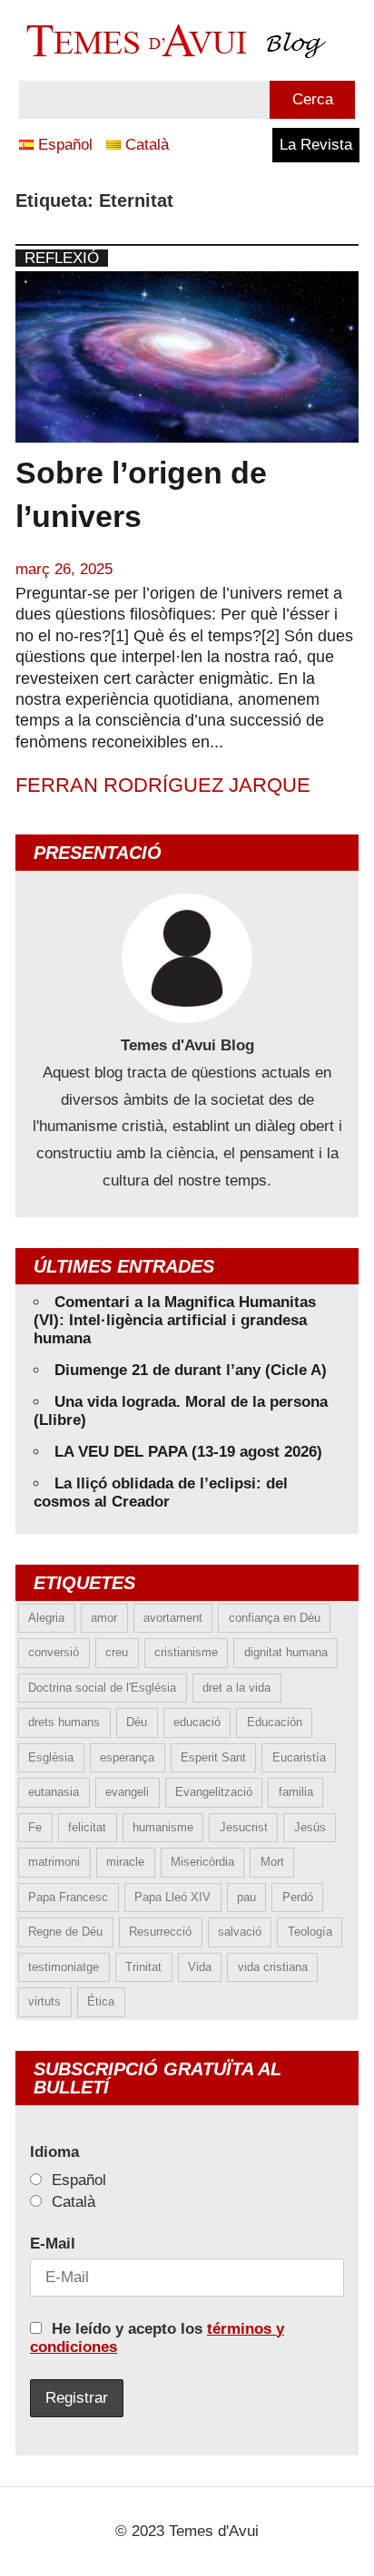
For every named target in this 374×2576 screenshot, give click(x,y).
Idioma (54, 2152)
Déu (137, 1722)
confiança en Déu (275, 1618)
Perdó (298, 1897)
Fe (35, 1827)
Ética (101, 2001)
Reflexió (62, 258)
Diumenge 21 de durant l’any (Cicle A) (191, 1370)
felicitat (87, 1827)
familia (296, 1792)
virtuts (44, 2001)
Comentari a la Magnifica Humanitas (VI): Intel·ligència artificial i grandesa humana (175, 1320)
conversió (54, 1652)
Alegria (46, 1618)
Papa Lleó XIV (172, 1897)
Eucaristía (299, 1757)
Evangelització (214, 1792)
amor (104, 1618)
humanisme (163, 1827)
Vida (200, 1967)
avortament (173, 1618)
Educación (275, 1722)
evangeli (127, 1792)
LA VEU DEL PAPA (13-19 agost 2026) (188, 1452)
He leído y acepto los (157, 2338)
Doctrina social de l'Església (102, 1688)
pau (246, 1897)
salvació (240, 1932)
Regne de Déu (65, 1932)
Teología (310, 1932)
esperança (127, 1757)
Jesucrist (244, 1827)
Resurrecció (160, 1932)
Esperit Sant (213, 1757)
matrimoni (54, 1862)
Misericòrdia (202, 1862)
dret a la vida (236, 1688)
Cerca (313, 99)
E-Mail (53, 2244)
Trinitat (143, 1967)
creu (117, 1652)
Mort (272, 1862)
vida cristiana (273, 1967)
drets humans (64, 1722)
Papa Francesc (68, 1897)
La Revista (316, 145)
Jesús (310, 1827)
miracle (125, 1862)
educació (197, 1722)
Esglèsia (51, 1757)
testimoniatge (64, 1967)
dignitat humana (286, 1652)
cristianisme (186, 1652)
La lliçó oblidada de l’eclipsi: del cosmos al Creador (161, 1493)
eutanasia (54, 1792)
